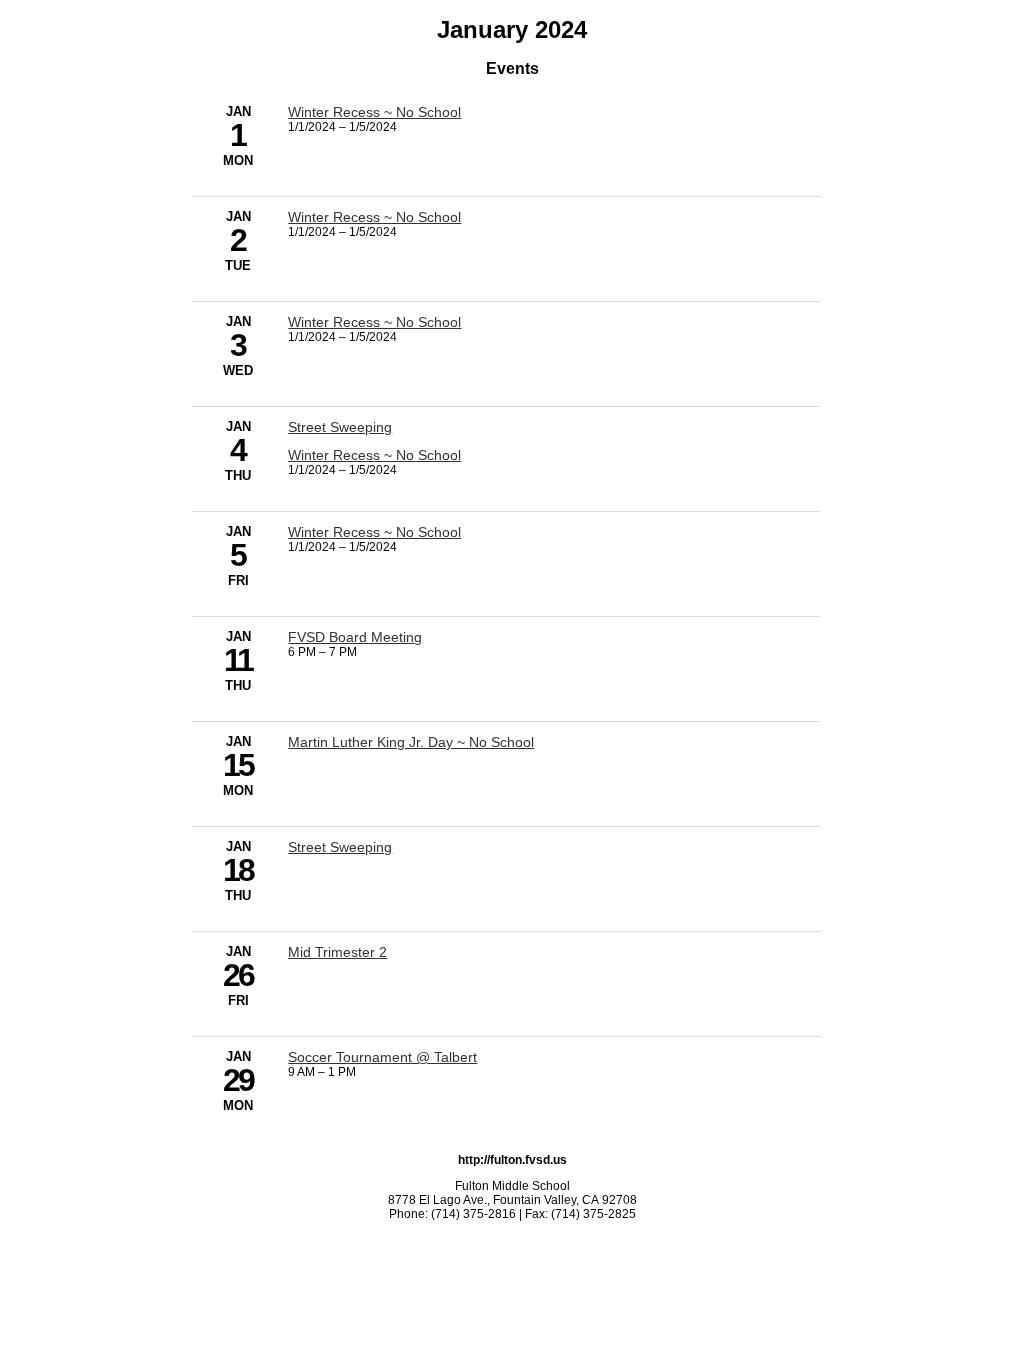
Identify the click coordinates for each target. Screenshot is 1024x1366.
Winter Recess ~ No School (374, 112)
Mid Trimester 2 (337, 952)
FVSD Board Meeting (355, 637)
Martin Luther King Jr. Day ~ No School (411, 742)
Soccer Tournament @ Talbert (382, 1057)
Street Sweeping (340, 427)
